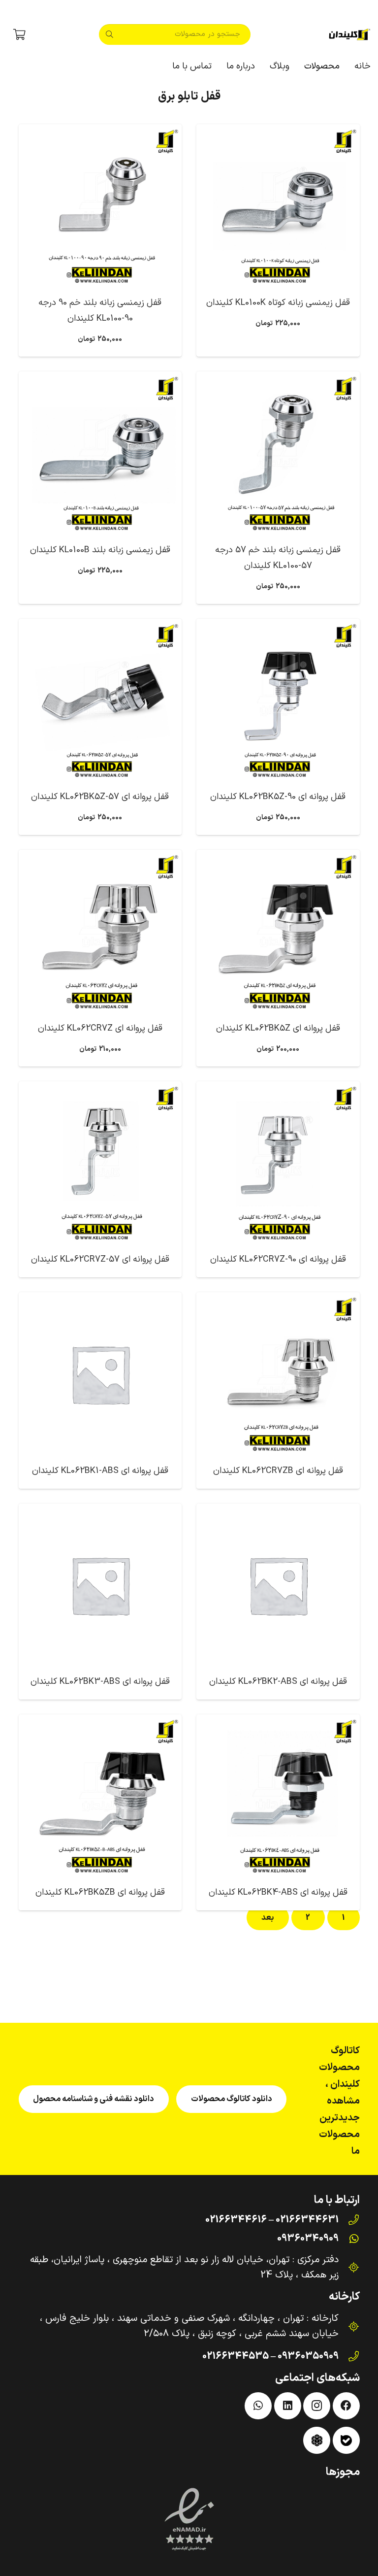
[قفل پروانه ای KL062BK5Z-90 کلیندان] (278, 701)
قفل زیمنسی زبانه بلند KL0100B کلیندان (100, 550)
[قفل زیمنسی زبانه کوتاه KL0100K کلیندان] (278, 206)
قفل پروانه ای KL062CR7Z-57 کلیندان (100, 1259)
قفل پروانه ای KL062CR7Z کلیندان (100, 1028)
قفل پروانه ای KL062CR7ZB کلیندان (278, 1471)
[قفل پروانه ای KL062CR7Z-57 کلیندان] (100, 1163)
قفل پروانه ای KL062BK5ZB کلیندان (100, 1892)
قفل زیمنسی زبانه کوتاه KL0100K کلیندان (278, 303)
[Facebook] (346, 2406)
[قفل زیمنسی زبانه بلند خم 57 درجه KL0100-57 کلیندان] (278, 453)
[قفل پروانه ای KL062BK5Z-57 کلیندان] (100, 701)
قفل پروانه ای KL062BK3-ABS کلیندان (100, 1682)
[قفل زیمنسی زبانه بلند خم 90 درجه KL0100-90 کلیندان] (100, 206)
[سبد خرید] (19, 34)
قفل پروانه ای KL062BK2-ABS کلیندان (278, 1682)
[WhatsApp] (258, 2406)
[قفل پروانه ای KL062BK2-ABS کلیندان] (278, 1585)
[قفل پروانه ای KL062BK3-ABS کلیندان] (100, 1585)
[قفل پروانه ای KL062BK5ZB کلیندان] (100, 1796)
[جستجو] (109, 34)
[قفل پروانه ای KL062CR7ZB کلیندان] (278, 1374)
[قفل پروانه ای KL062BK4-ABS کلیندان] (278, 1796)
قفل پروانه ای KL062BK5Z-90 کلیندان (278, 797)
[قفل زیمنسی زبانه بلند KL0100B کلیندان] (100, 453)
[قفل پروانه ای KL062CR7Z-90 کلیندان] (278, 1163)
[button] (299, 67)
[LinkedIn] (288, 2406)
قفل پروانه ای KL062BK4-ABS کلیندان (278, 1892)
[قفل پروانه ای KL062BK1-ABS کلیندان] (100, 1374)
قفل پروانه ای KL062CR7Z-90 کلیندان (278, 1259)
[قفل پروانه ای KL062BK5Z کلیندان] (278, 932)
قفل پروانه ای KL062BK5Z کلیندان (278, 1028)
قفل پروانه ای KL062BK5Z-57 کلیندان (100, 797)
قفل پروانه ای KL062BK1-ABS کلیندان (100, 1471)
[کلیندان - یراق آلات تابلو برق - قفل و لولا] (350, 34)
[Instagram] (317, 2406)
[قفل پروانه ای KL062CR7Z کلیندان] (100, 932)
